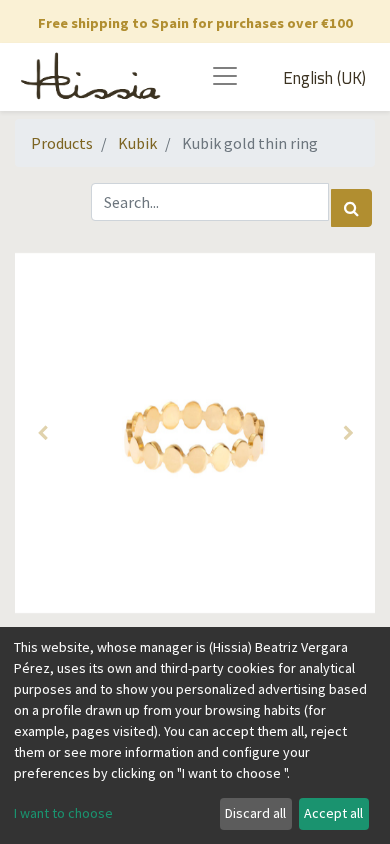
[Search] (351, 208)
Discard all (255, 813)
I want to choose (63, 813)
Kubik (137, 143)
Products (62, 143)
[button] (42, 433)
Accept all (333, 813)
